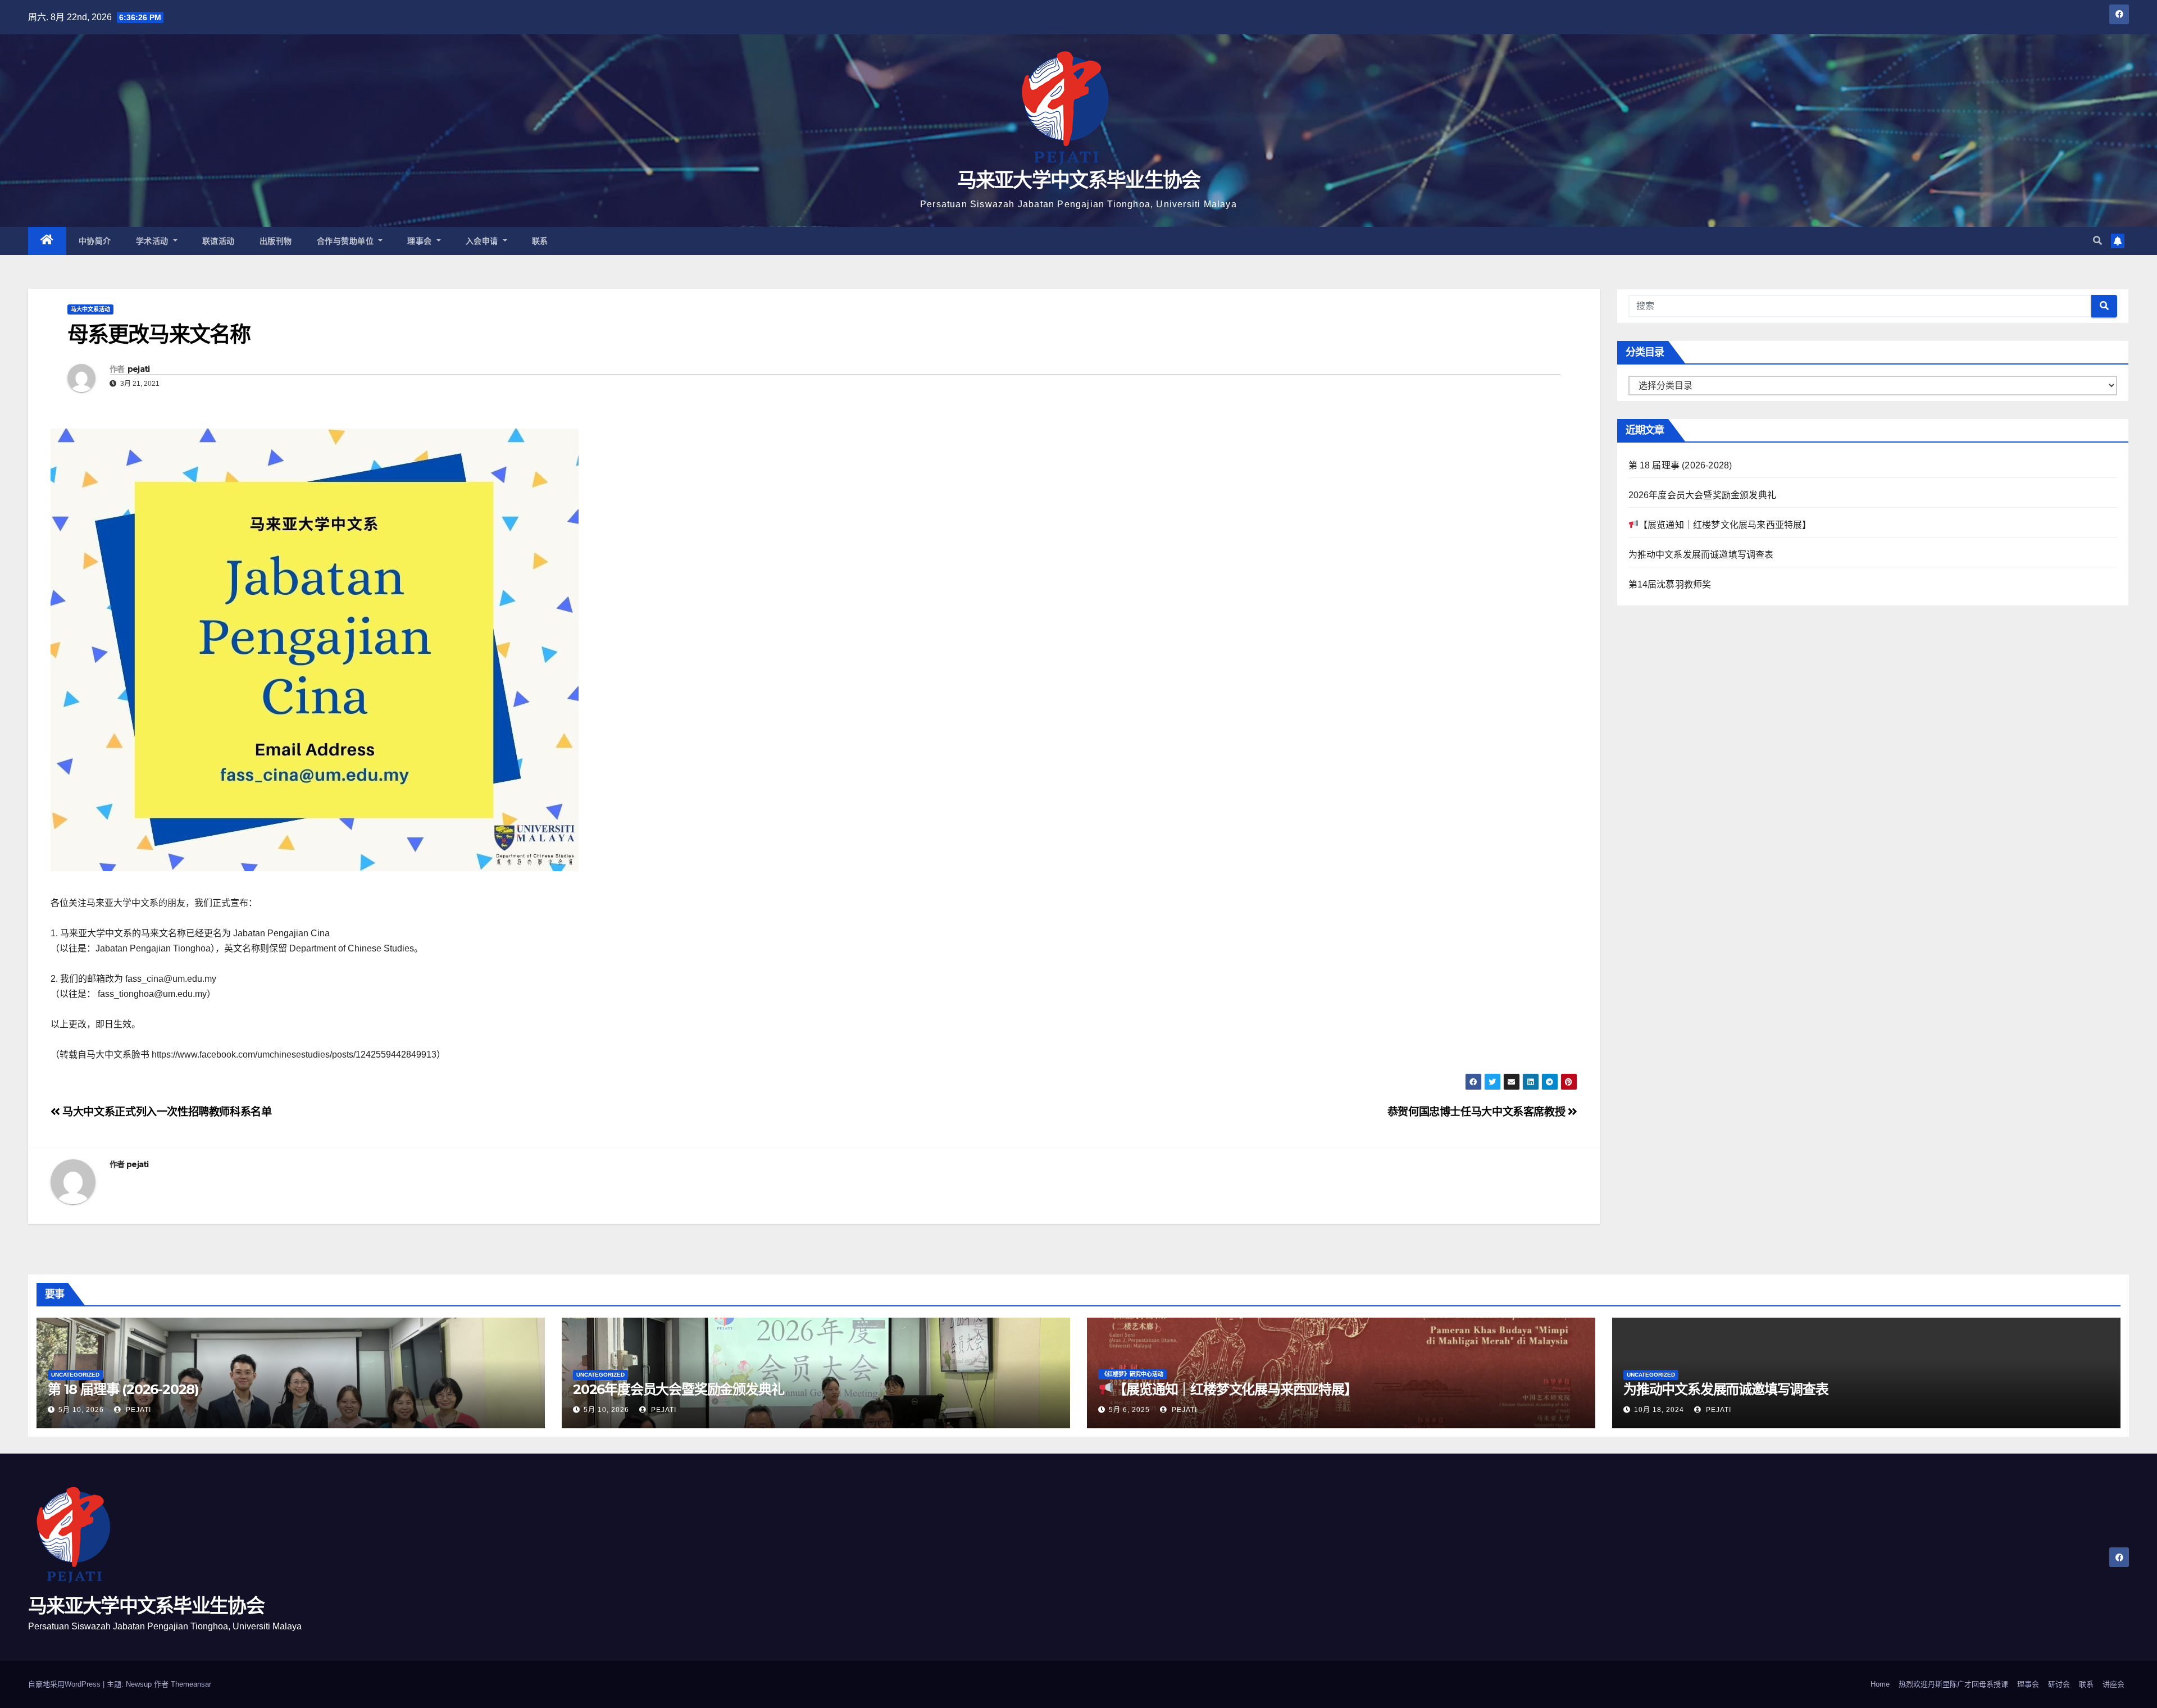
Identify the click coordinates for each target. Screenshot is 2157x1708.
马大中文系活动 (90, 309)
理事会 (421, 241)
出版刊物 (276, 241)
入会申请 (483, 241)
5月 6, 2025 (1129, 1410)
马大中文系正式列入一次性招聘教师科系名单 (166, 1112)
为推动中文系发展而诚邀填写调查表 (1701, 555)
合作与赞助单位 (347, 241)
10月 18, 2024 (1659, 1410)
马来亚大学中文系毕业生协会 (1079, 180)
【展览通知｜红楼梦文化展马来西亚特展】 (1725, 525)
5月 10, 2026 (81, 1410)
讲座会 (2113, 1684)
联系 (540, 241)
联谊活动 (219, 241)
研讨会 (2059, 1684)
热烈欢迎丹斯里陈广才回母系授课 (1953, 1684)
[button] (2097, 241)
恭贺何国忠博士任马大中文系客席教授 (1478, 1112)
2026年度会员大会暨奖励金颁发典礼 (1703, 495)
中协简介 (95, 241)
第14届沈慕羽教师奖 (1670, 584)
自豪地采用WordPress (65, 1684)
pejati (139, 369)
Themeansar (191, 1684)
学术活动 (154, 241)
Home (1880, 1684)
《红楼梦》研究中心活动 (1132, 1374)
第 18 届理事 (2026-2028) (1680, 465)
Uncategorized (75, 1375)
